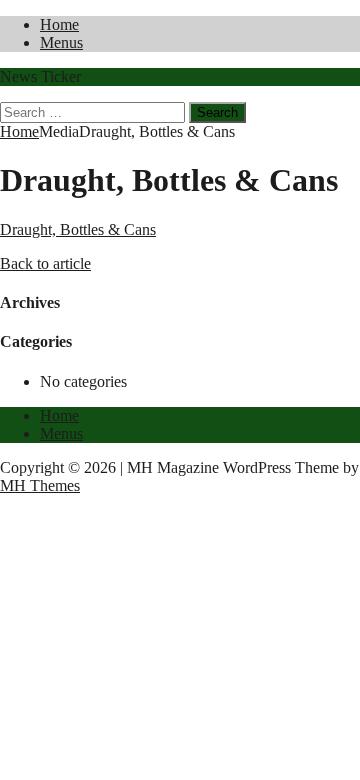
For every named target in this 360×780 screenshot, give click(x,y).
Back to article (45, 263)
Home (59, 24)
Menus (61, 42)
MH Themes (40, 485)
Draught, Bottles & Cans (78, 229)
